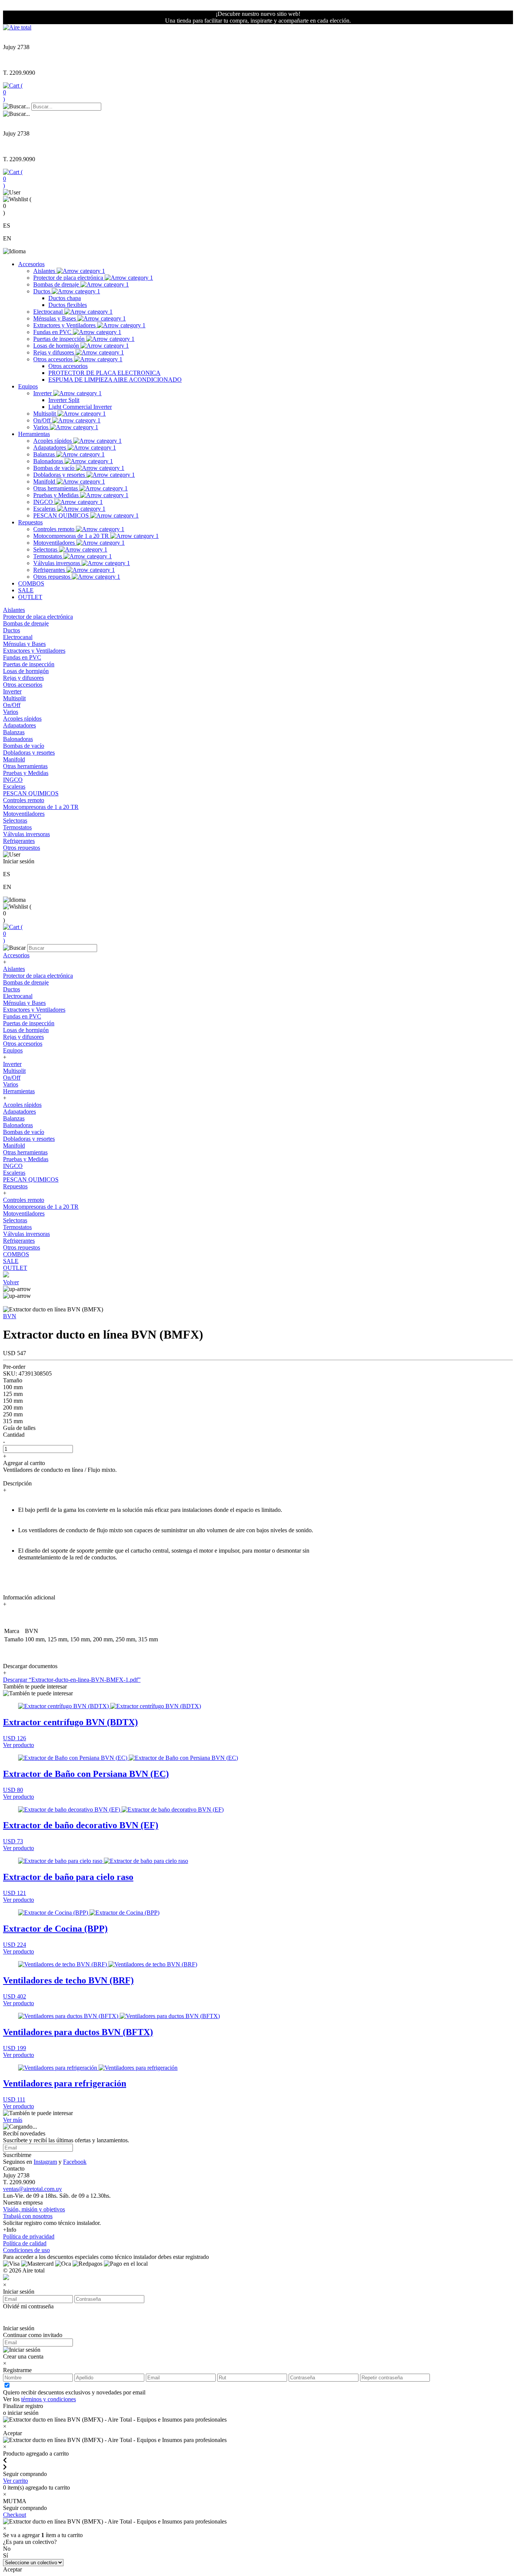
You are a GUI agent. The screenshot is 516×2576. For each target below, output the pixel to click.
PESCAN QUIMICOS (62, 515)
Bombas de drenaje (57, 284)
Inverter (43, 393)
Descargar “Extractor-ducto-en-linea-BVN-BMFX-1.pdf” (72, 1680)
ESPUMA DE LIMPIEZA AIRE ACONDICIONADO (115, 380)
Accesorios (31, 264)
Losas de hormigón (57, 346)
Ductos (42, 291)
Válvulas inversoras (57, 563)
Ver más (13, 2120)
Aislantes (45, 271)
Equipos (28, 386)
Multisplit (45, 414)
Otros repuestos (53, 577)
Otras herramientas (56, 488)
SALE (26, 590)
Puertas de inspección (60, 339)
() (13, 92)
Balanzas (45, 454)
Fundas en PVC (53, 332)
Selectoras (46, 549)
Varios (42, 427)
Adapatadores (50, 448)
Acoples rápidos (53, 441)
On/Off (43, 420)
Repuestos (30, 522)
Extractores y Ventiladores (65, 325)
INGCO (44, 502)
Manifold (45, 481)
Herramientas (34, 434)
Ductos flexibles (68, 305)
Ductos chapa (65, 298)
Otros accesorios (54, 359)
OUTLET (30, 597)
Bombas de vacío (55, 468)
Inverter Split (64, 400)
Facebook (75, 2162)
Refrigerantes (50, 570)
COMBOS (31, 583)
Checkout (15, 2515)
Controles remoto (55, 529)
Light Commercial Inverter (80, 407)
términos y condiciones (49, 2399)
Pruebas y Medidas (57, 495)
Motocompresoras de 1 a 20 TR (72, 536)
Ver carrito (15, 2481)
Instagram (45, 2162)
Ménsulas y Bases (55, 318)
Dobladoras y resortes (60, 475)
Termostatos (48, 556)
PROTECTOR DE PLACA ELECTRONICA (104, 373)
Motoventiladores (55, 543)
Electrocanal (49, 312)
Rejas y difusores (54, 352)
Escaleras (45, 509)
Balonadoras (49, 461)
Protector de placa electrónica (69, 278)
